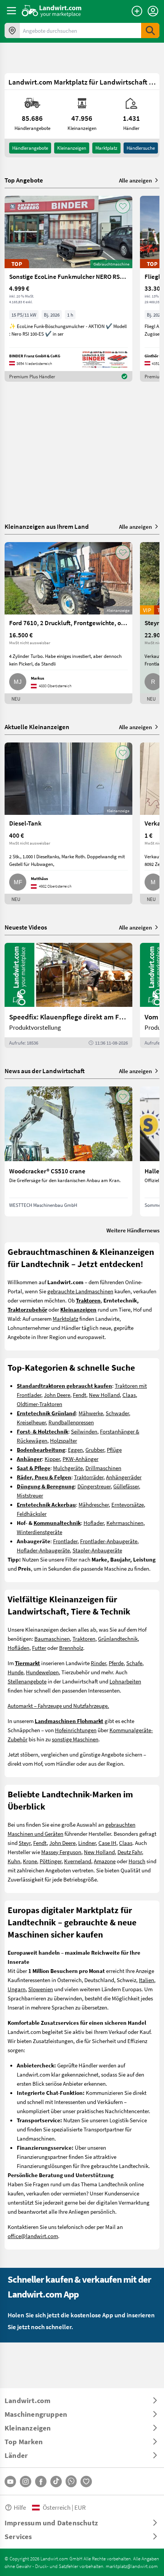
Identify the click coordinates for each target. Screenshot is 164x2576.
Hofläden (18, 1648)
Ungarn (17, 1989)
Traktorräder (89, 1477)
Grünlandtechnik (118, 1638)
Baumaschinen (52, 1638)
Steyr (25, 1843)
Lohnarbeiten (125, 1681)
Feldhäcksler (32, 1514)
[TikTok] (56, 2482)
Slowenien (41, 1989)
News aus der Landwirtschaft (45, 1071)
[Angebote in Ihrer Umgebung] (12, 30)
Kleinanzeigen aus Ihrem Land (47, 526)
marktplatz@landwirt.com (132, 2566)
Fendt (80, 1395)
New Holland (104, 1395)
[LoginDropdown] (153, 11)
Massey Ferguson (61, 1852)
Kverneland (78, 1861)
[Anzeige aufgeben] (137, 11)
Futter (39, 1648)
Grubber (95, 1450)
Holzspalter (64, 1440)
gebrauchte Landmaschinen (80, 1291)
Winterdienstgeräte (39, 1532)
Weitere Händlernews (133, 1230)
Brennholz (71, 1648)
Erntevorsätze (128, 1504)
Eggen (75, 1450)
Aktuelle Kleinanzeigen (37, 727)
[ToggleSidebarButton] (11, 11)
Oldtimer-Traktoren (39, 1404)
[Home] (52, 11)
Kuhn (14, 1861)
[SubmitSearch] (150, 30)
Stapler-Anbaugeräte (97, 1550)
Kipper (52, 1459)
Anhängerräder (124, 1477)
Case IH (107, 1843)
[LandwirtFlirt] (86, 2482)
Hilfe (20, 2507)
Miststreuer (30, 1495)
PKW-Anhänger (80, 1459)
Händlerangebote (30, 148)
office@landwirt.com (33, 2236)
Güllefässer (126, 1486)
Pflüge (114, 1450)
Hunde (15, 1672)
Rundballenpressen (71, 1422)
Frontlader (65, 1541)
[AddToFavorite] (123, 206)
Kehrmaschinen (125, 1523)
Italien (146, 1980)
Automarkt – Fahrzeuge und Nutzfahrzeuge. (58, 1706)
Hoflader (94, 1523)
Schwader (117, 1413)
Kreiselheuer (31, 1422)
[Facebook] (41, 2482)
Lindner (87, 1843)
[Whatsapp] (71, 2481)
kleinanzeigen (72, 148)
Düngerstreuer (94, 1486)
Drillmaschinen (103, 1468)
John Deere (57, 1395)
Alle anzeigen (135, 180)
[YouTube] (10, 2482)
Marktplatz (106, 148)
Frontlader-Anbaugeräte (109, 1541)
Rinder (98, 1663)
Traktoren (84, 1638)
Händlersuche (141, 148)
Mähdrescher (94, 1504)
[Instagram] (26, 2482)
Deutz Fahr (130, 1852)
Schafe (134, 1663)
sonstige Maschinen (75, 1739)
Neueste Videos (26, 927)
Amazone (105, 1861)
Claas (129, 1395)
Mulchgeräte (68, 1468)
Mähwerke (91, 1413)
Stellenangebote (27, 1681)
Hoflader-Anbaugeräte (43, 1550)
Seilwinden (84, 1431)
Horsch (137, 1861)
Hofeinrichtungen (76, 1730)
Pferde (116, 1663)
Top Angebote (24, 180)
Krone (30, 1861)
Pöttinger (51, 1861)
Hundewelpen (42, 1672)
